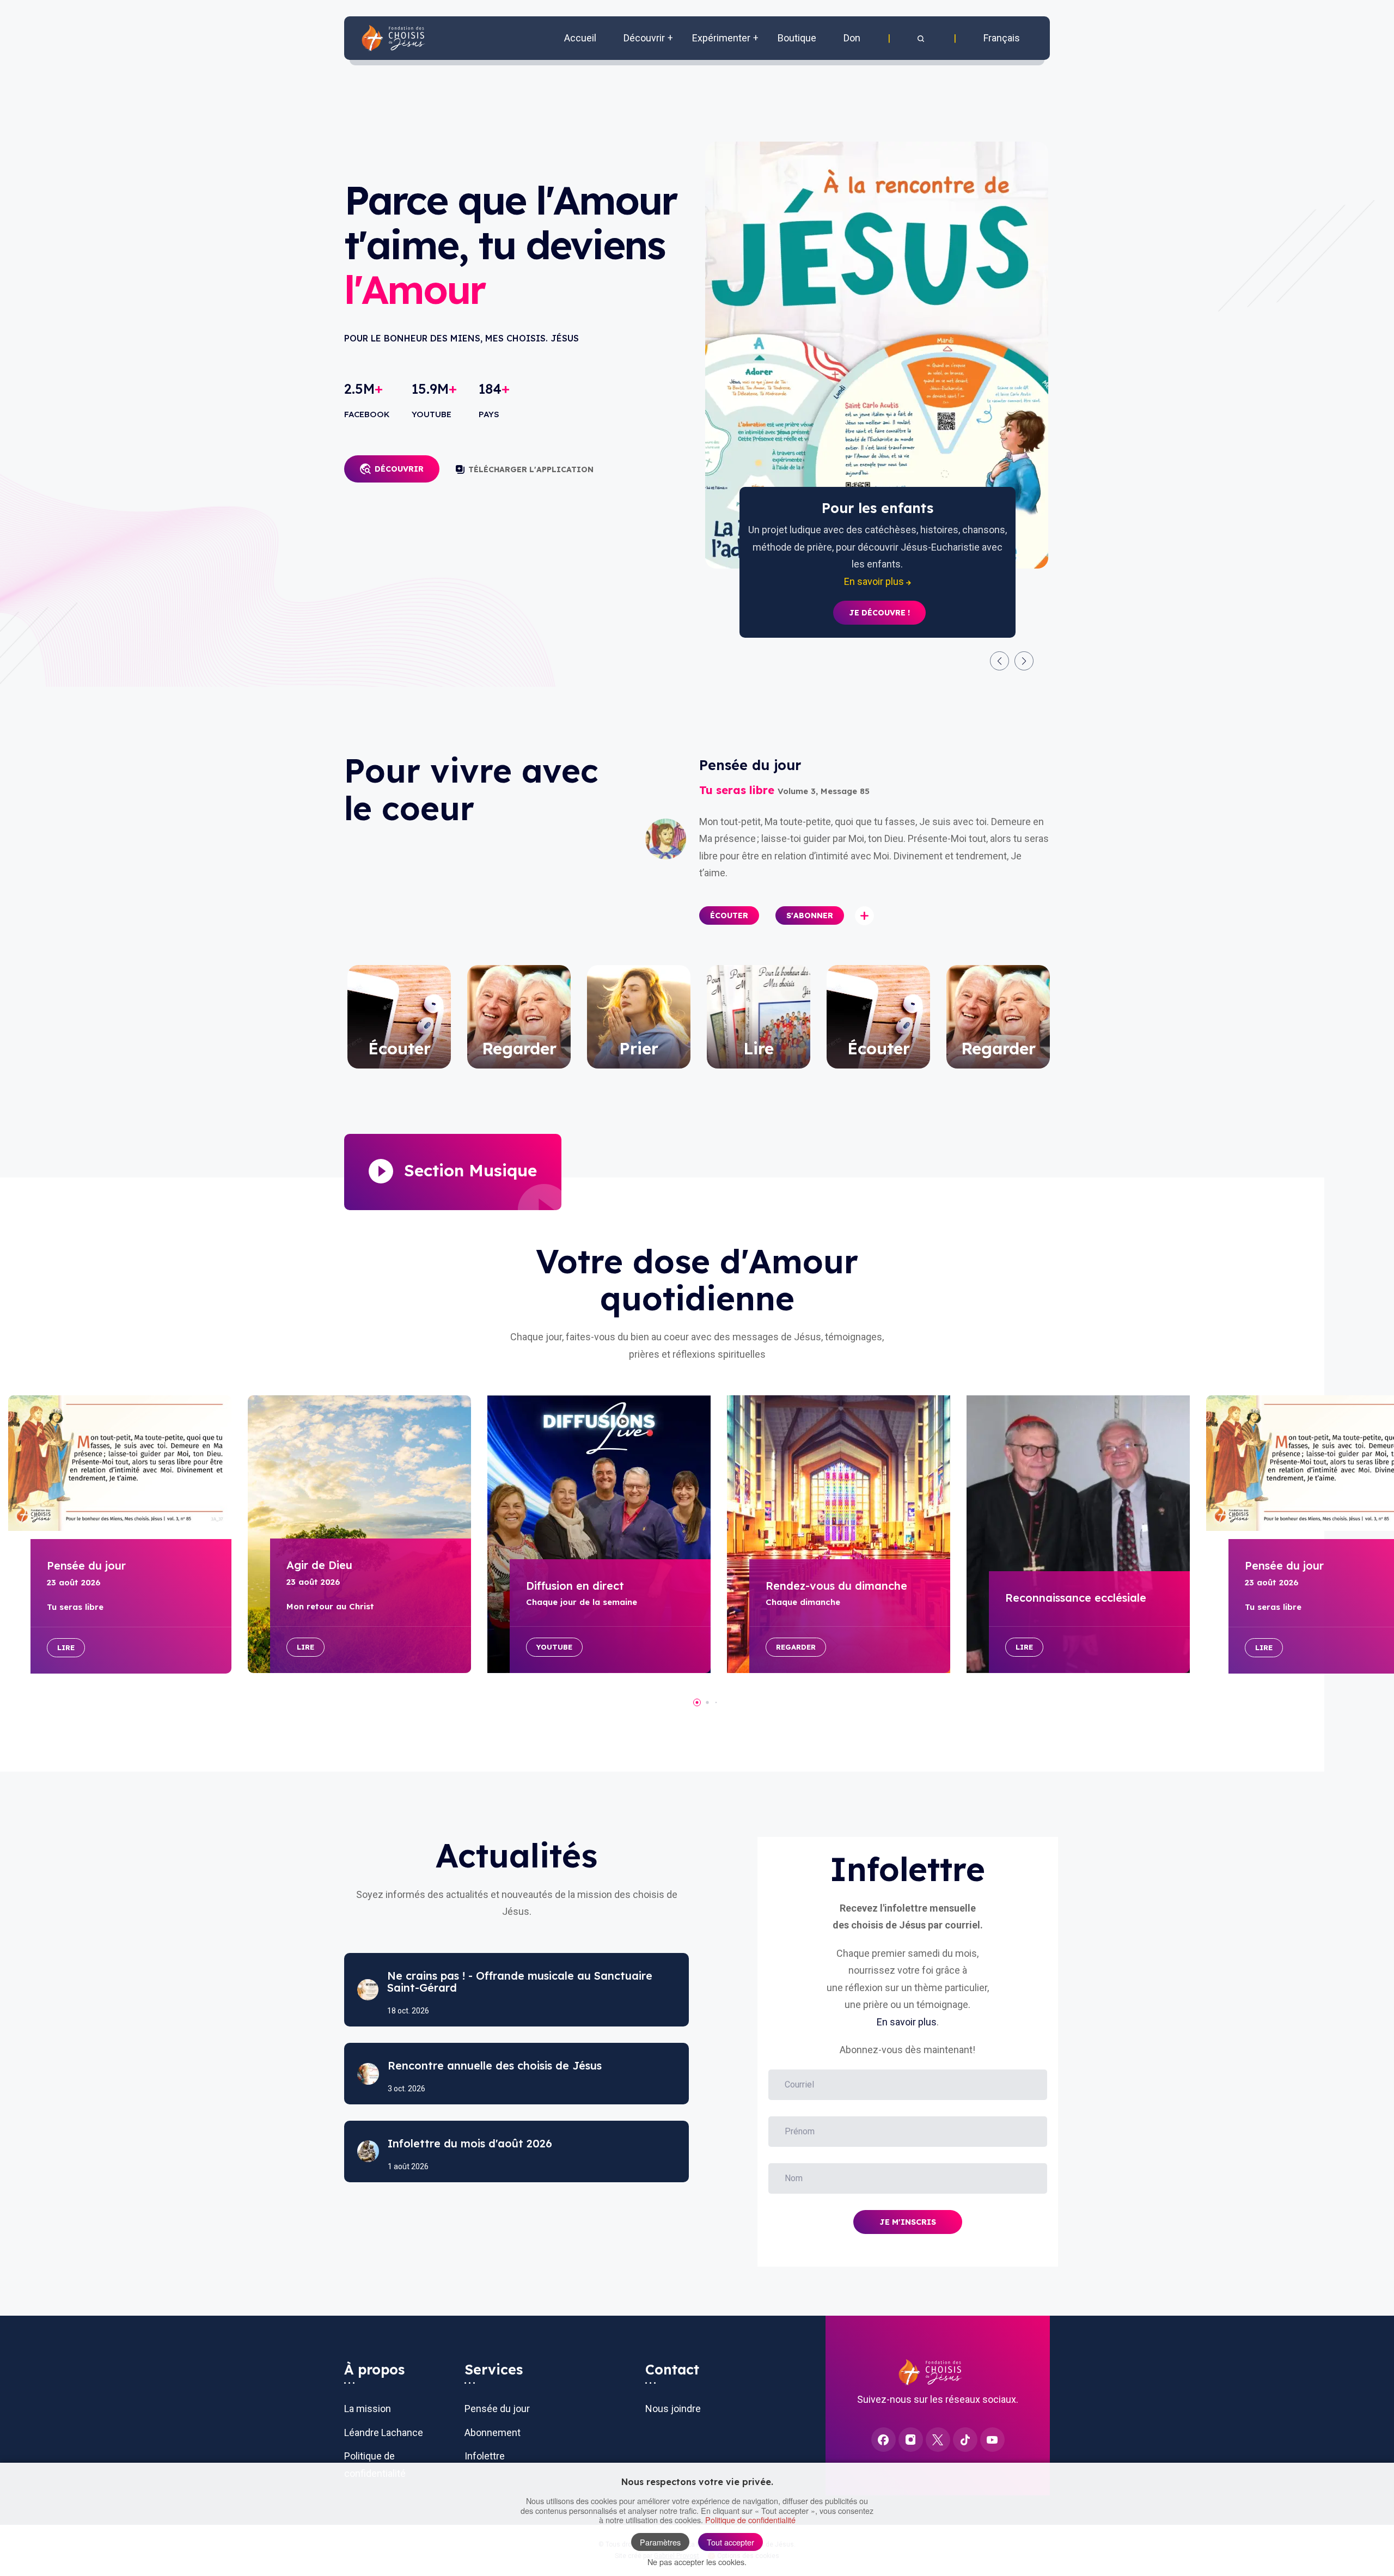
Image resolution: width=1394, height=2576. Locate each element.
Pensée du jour (497, 2409)
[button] (922, 38)
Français (1002, 38)
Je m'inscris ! (879, 596)
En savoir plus (907, 2022)
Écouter (729, 915)
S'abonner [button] (810, 915)
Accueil (580, 38)
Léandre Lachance (384, 2432)
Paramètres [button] (660, 2542)
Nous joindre (673, 2409)
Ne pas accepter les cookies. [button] (697, 2562)
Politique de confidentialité (750, 2520)
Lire (66, 1647)
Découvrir (399, 469)
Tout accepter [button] (730, 2542)
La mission (368, 2409)
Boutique (797, 38)
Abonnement (493, 2432)
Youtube (554, 1647)
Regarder (796, 1647)
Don (852, 38)
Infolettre (485, 2456)
